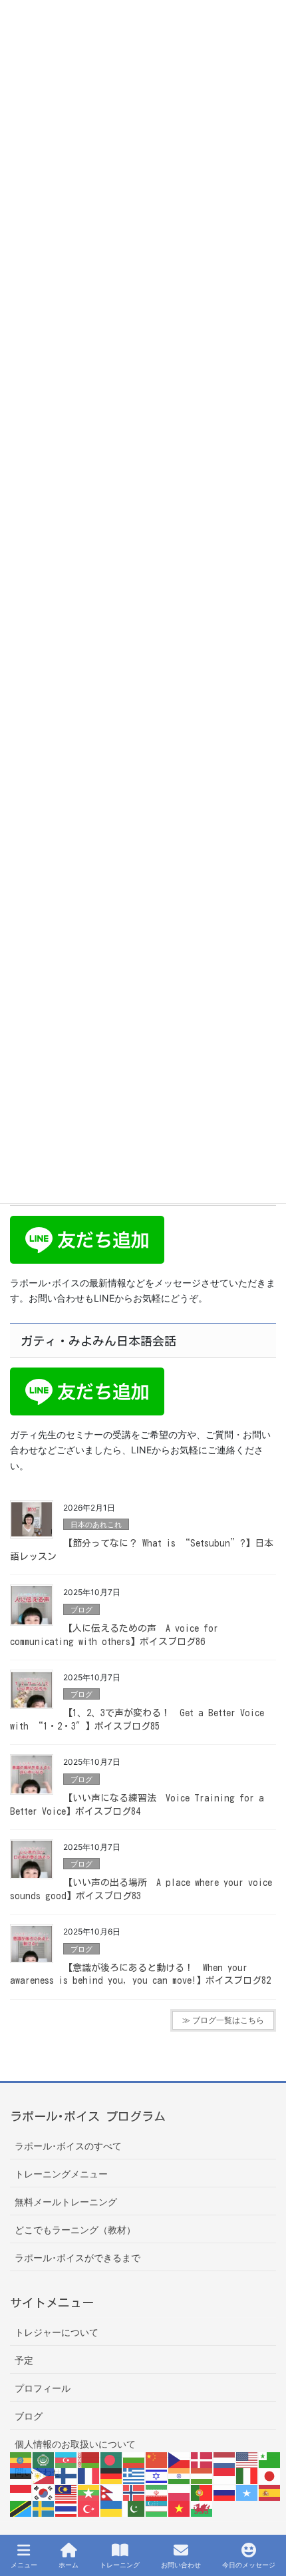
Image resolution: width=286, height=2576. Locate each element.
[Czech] (180, 2459)
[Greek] (134, 2475)
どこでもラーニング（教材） (75, 2230)
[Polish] (180, 2491)
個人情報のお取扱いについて (75, 2444)
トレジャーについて (57, 2332)
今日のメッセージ (249, 2565)
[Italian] (247, 2475)
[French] (89, 2475)
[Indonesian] (225, 2475)
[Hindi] (180, 2475)
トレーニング (120, 2565)
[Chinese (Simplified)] (157, 2459)
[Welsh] (202, 2508)
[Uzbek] (157, 2508)
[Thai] (67, 2508)
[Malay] (67, 2491)
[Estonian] (21, 2475)
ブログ (81, 1610)
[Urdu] (134, 2508)
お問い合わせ (181, 2565)
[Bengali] (112, 2459)
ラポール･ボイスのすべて (68, 2146)
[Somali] (247, 2491)
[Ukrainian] (112, 2508)
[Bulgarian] (134, 2459)
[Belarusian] (89, 2459)
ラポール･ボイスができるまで (77, 2258)
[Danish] (202, 2459)
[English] (247, 2459)
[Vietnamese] (180, 2508)
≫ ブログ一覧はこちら (223, 2020)
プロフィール (43, 2388)
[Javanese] (21, 2491)
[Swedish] (44, 2508)
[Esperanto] (270, 2459)
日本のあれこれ (96, 1525)
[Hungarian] (202, 2475)
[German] (112, 2475)
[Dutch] (225, 2459)
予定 (24, 2360)
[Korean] (44, 2491)
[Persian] (157, 2491)
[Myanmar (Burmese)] (89, 2491)
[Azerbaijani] (67, 2459)
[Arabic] (44, 2459)
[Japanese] (270, 2475)
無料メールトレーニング (66, 2202)
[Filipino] (44, 2475)
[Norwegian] (134, 2491)
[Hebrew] (157, 2475)
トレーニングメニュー (61, 2174)
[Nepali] (112, 2491)
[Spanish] (270, 2491)
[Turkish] (89, 2508)
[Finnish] (67, 2475)
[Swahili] (21, 2508)
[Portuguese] (202, 2491)
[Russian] (225, 2491)
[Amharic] (21, 2459)
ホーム (69, 2565)
